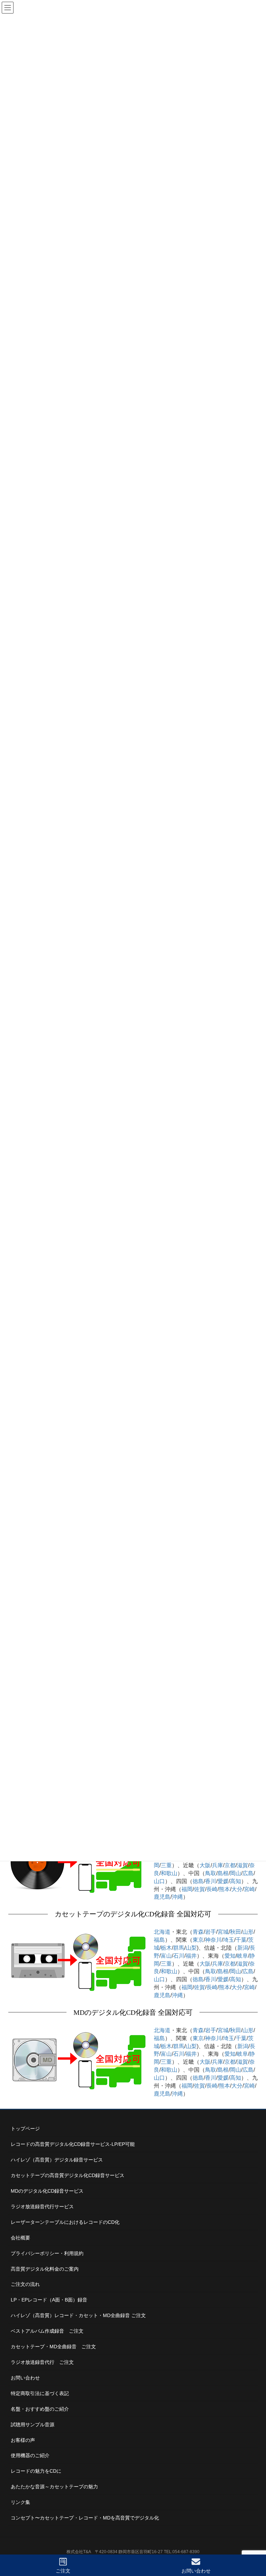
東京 (198, 1940)
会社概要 (20, 2238)
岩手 (211, 1932)
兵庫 (218, 1865)
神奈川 (213, 1940)
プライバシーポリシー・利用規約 (47, 2253)
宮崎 (249, 1889)
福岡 (187, 1889)
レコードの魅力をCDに (36, 2471)
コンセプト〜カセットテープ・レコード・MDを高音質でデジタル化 (85, 2518)
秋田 (236, 1932)
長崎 (212, 1889)
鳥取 (211, 1873)
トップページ (25, 2129)
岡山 (236, 1873)
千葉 (241, 1940)
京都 (230, 1865)
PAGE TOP (254, 2545)
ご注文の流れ (25, 2284)
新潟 (243, 1948)
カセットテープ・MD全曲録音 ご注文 (53, 2347)
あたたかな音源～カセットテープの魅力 (54, 2487)
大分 (237, 1889)
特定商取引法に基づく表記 (40, 2393)
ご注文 (63, 2571)
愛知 (230, 1956)
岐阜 (242, 1956)
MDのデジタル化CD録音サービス (47, 2191)
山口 (159, 1881)
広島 (248, 1873)
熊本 (224, 1889)
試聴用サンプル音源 (33, 2425)
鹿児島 (162, 1897)
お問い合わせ (25, 2378)
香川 (211, 1881)
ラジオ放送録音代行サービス (42, 2207)
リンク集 (20, 2502)
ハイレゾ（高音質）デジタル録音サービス (57, 2160)
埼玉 (229, 1940)
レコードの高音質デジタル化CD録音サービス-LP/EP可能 (73, 2144)
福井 (191, 1956)
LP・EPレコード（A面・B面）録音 (49, 2300)
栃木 (166, 1948)
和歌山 (169, 1873)
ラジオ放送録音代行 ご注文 (42, 2362)
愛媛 (223, 1881)
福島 (159, 1940)
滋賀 (242, 1865)
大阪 (205, 1865)
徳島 (198, 1881)
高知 (236, 1881)
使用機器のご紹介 (30, 2455)
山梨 (191, 1948)
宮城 (223, 1932)
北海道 (162, 1932)
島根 (223, 1873)
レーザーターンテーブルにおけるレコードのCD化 (65, 2222)
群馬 (179, 1948)
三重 (166, 1865)
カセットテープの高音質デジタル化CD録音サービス (68, 2175)
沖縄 (177, 1897)
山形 (248, 1932)
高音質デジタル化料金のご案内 (45, 2269)
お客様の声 (23, 2440)
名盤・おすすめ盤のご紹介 (40, 2409)
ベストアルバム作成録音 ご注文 (47, 2331)
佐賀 (199, 1889)
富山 (166, 1956)
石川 (179, 1956)
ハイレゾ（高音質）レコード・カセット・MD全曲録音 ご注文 (78, 2315)
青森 (198, 1932)
